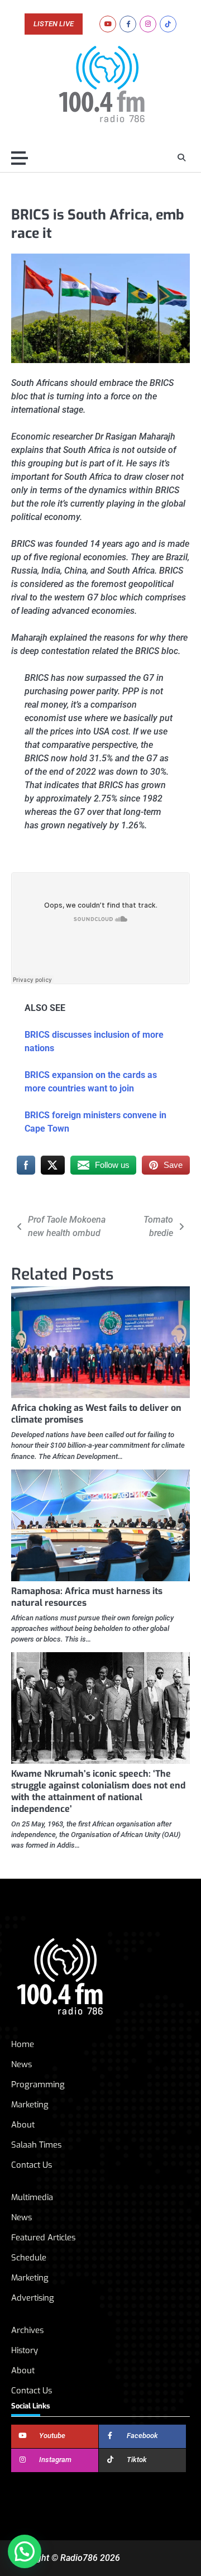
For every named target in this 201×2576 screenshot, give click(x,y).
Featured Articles (43, 2238)
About (23, 2125)
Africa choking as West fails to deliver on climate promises (96, 1414)
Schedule (29, 2258)
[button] (25, 2551)
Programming (38, 2084)
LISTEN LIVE (54, 24)
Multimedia (32, 2197)
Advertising (33, 2298)
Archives (27, 2330)
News (21, 2064)
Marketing (30, 2105)
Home (23, 2044)
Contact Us (32, 2165)
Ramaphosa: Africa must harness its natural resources (87, 1597)
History (25, 2350)
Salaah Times (36, 2145)
